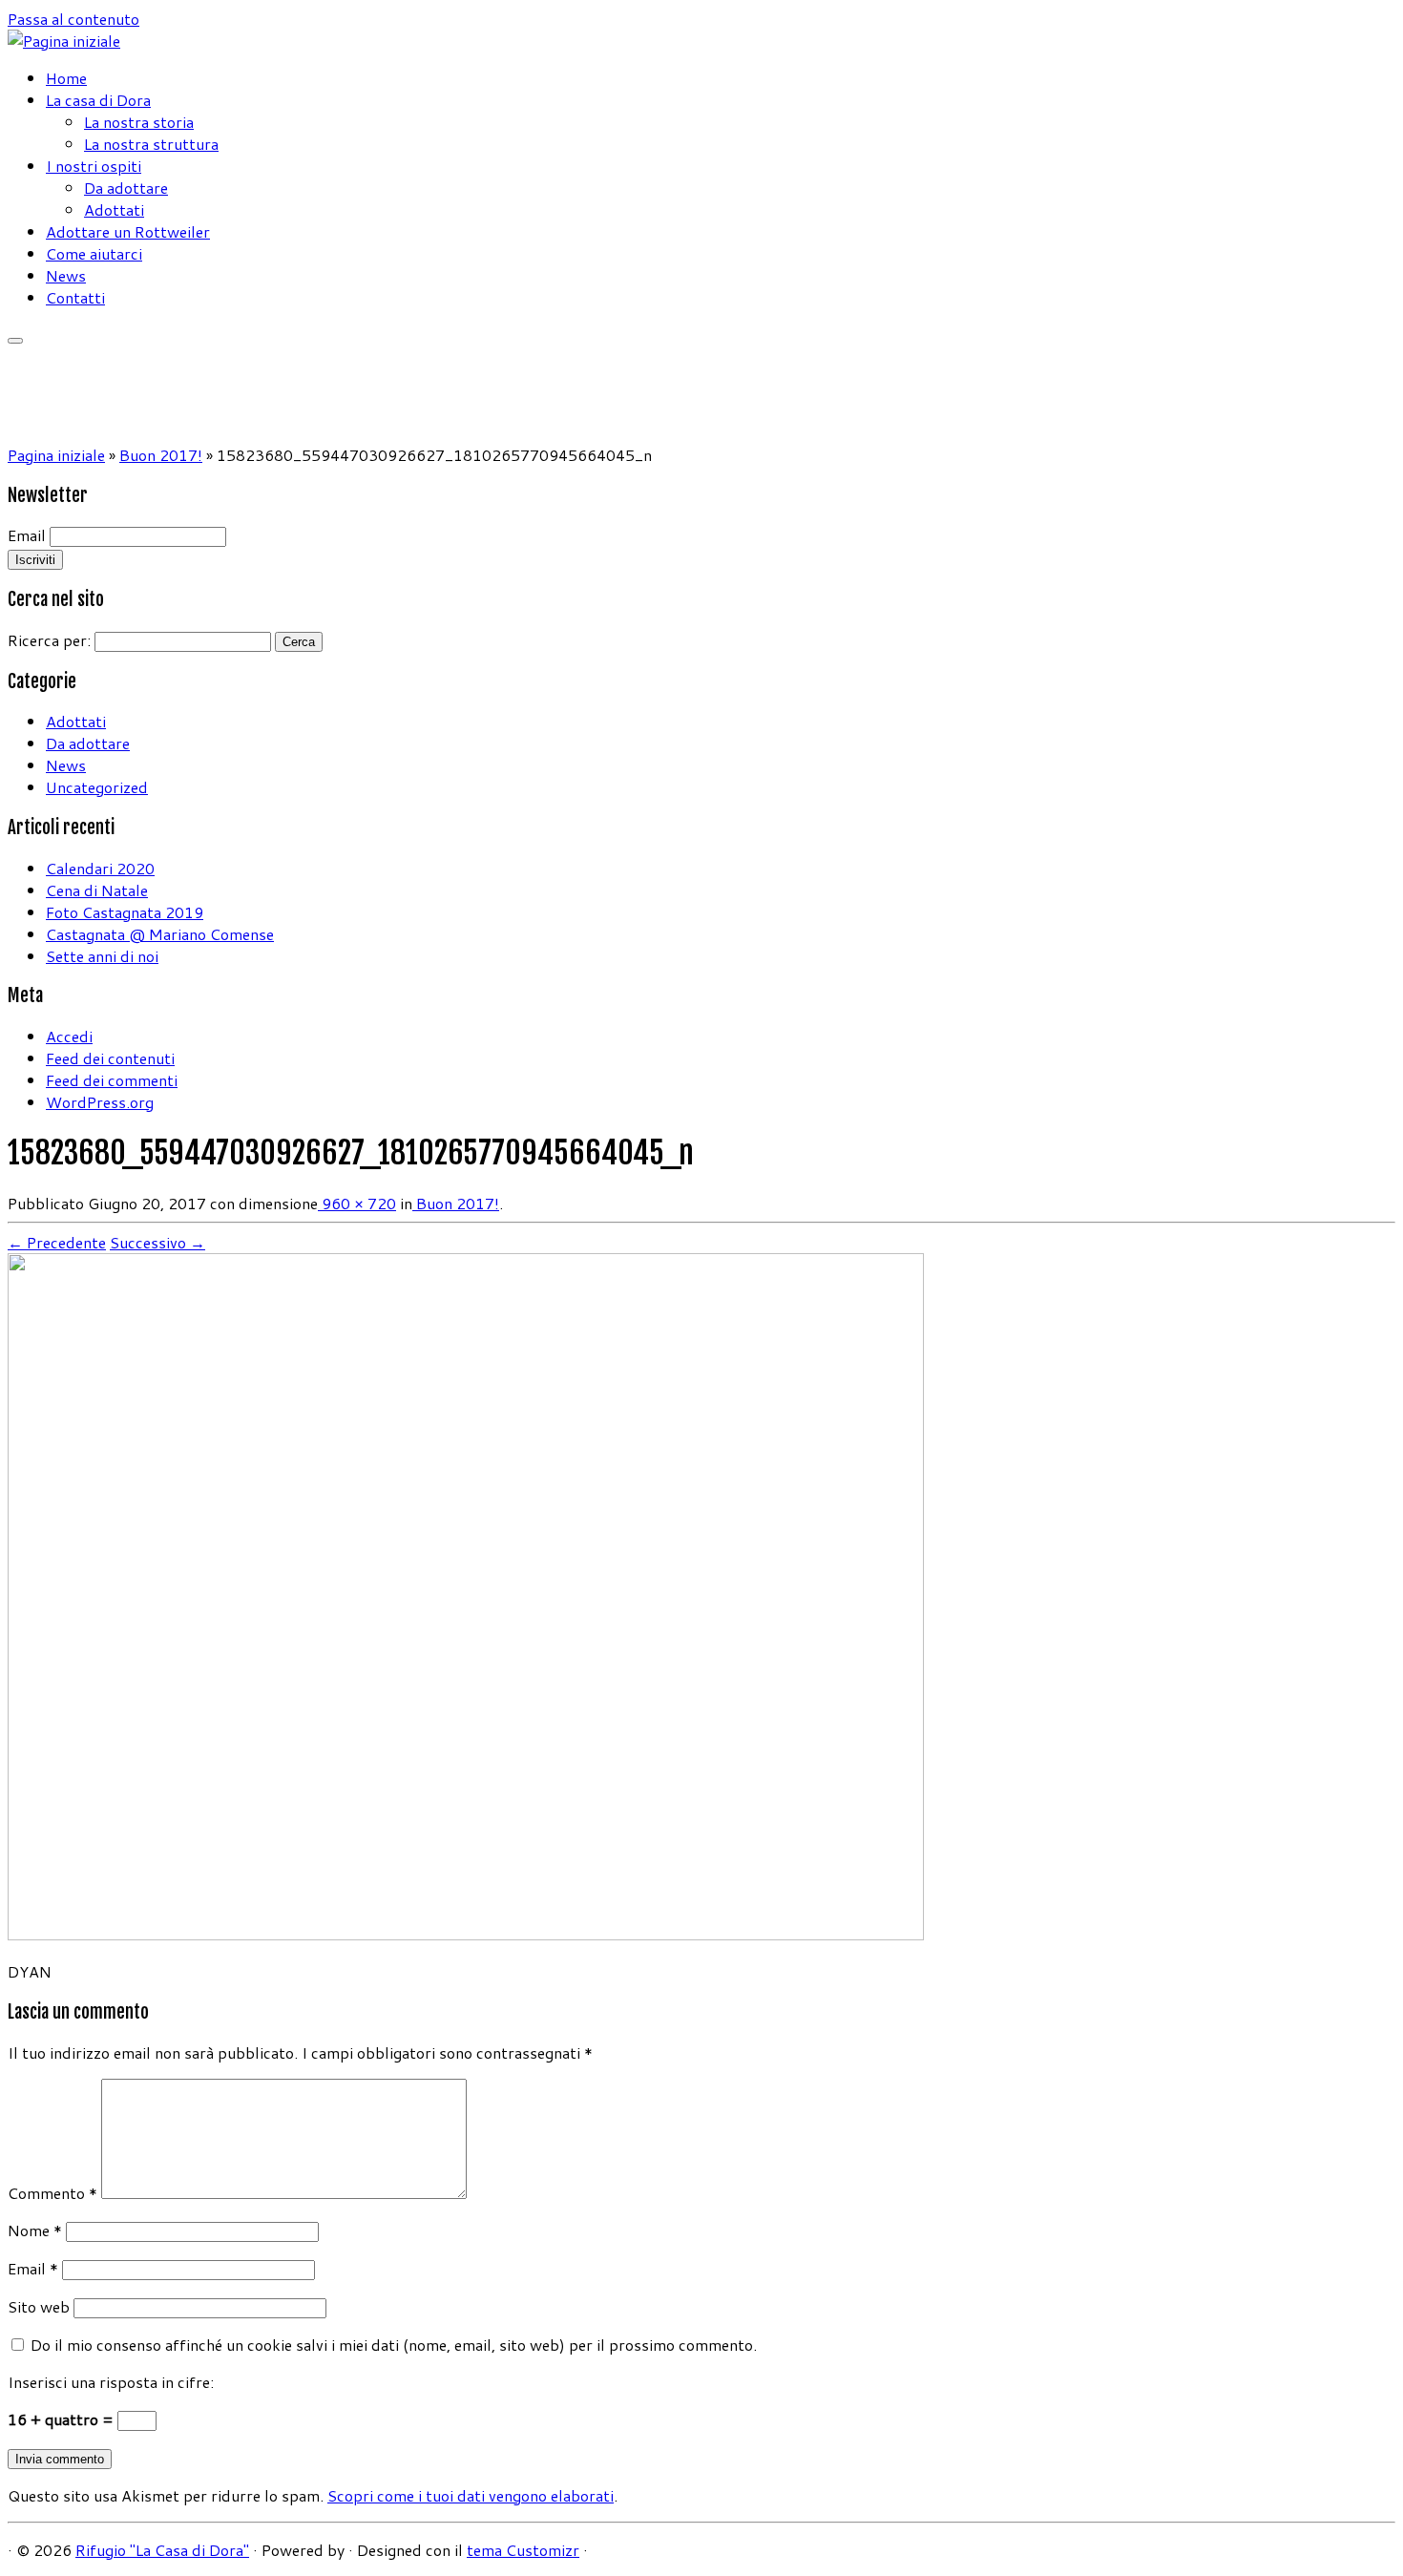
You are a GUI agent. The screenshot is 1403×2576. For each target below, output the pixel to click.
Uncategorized (97, 787)
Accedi (69, 1036)
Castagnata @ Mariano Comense (160, 934)
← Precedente (57, 1242)
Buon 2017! (161, 455)
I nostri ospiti (94, 166)
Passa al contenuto (73, 19)
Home (66, 78)
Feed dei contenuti (110, 1058)
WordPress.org (100, 1102)
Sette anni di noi (102, 956)
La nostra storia (139, 122)
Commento (52, 2193)
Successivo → (157, 1242)
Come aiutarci (94, 253)
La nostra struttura (151, 144)
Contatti (75, 297)
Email (27, 535)
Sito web (39, 2306)
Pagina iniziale (56, 455)
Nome (35, 2230)
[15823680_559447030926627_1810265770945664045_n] (466, 1934)
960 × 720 (357, 1203)
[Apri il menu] (15, 341)
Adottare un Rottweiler (128, 231)
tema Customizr (523, 2550)
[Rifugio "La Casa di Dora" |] (64, 41)
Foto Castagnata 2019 (125, 912)
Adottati (114, 209)
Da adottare (126, 188)
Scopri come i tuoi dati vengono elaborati (471, 2495)
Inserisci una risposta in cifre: (111, 2382)
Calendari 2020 (100, 868)
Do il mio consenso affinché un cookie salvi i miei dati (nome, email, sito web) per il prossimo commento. (394, 2345)
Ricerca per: (49, 640)
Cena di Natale (97, 890)
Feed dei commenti (112, 1080)
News (66, 275)
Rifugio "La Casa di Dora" (162, 2550)
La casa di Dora (98, 100)
